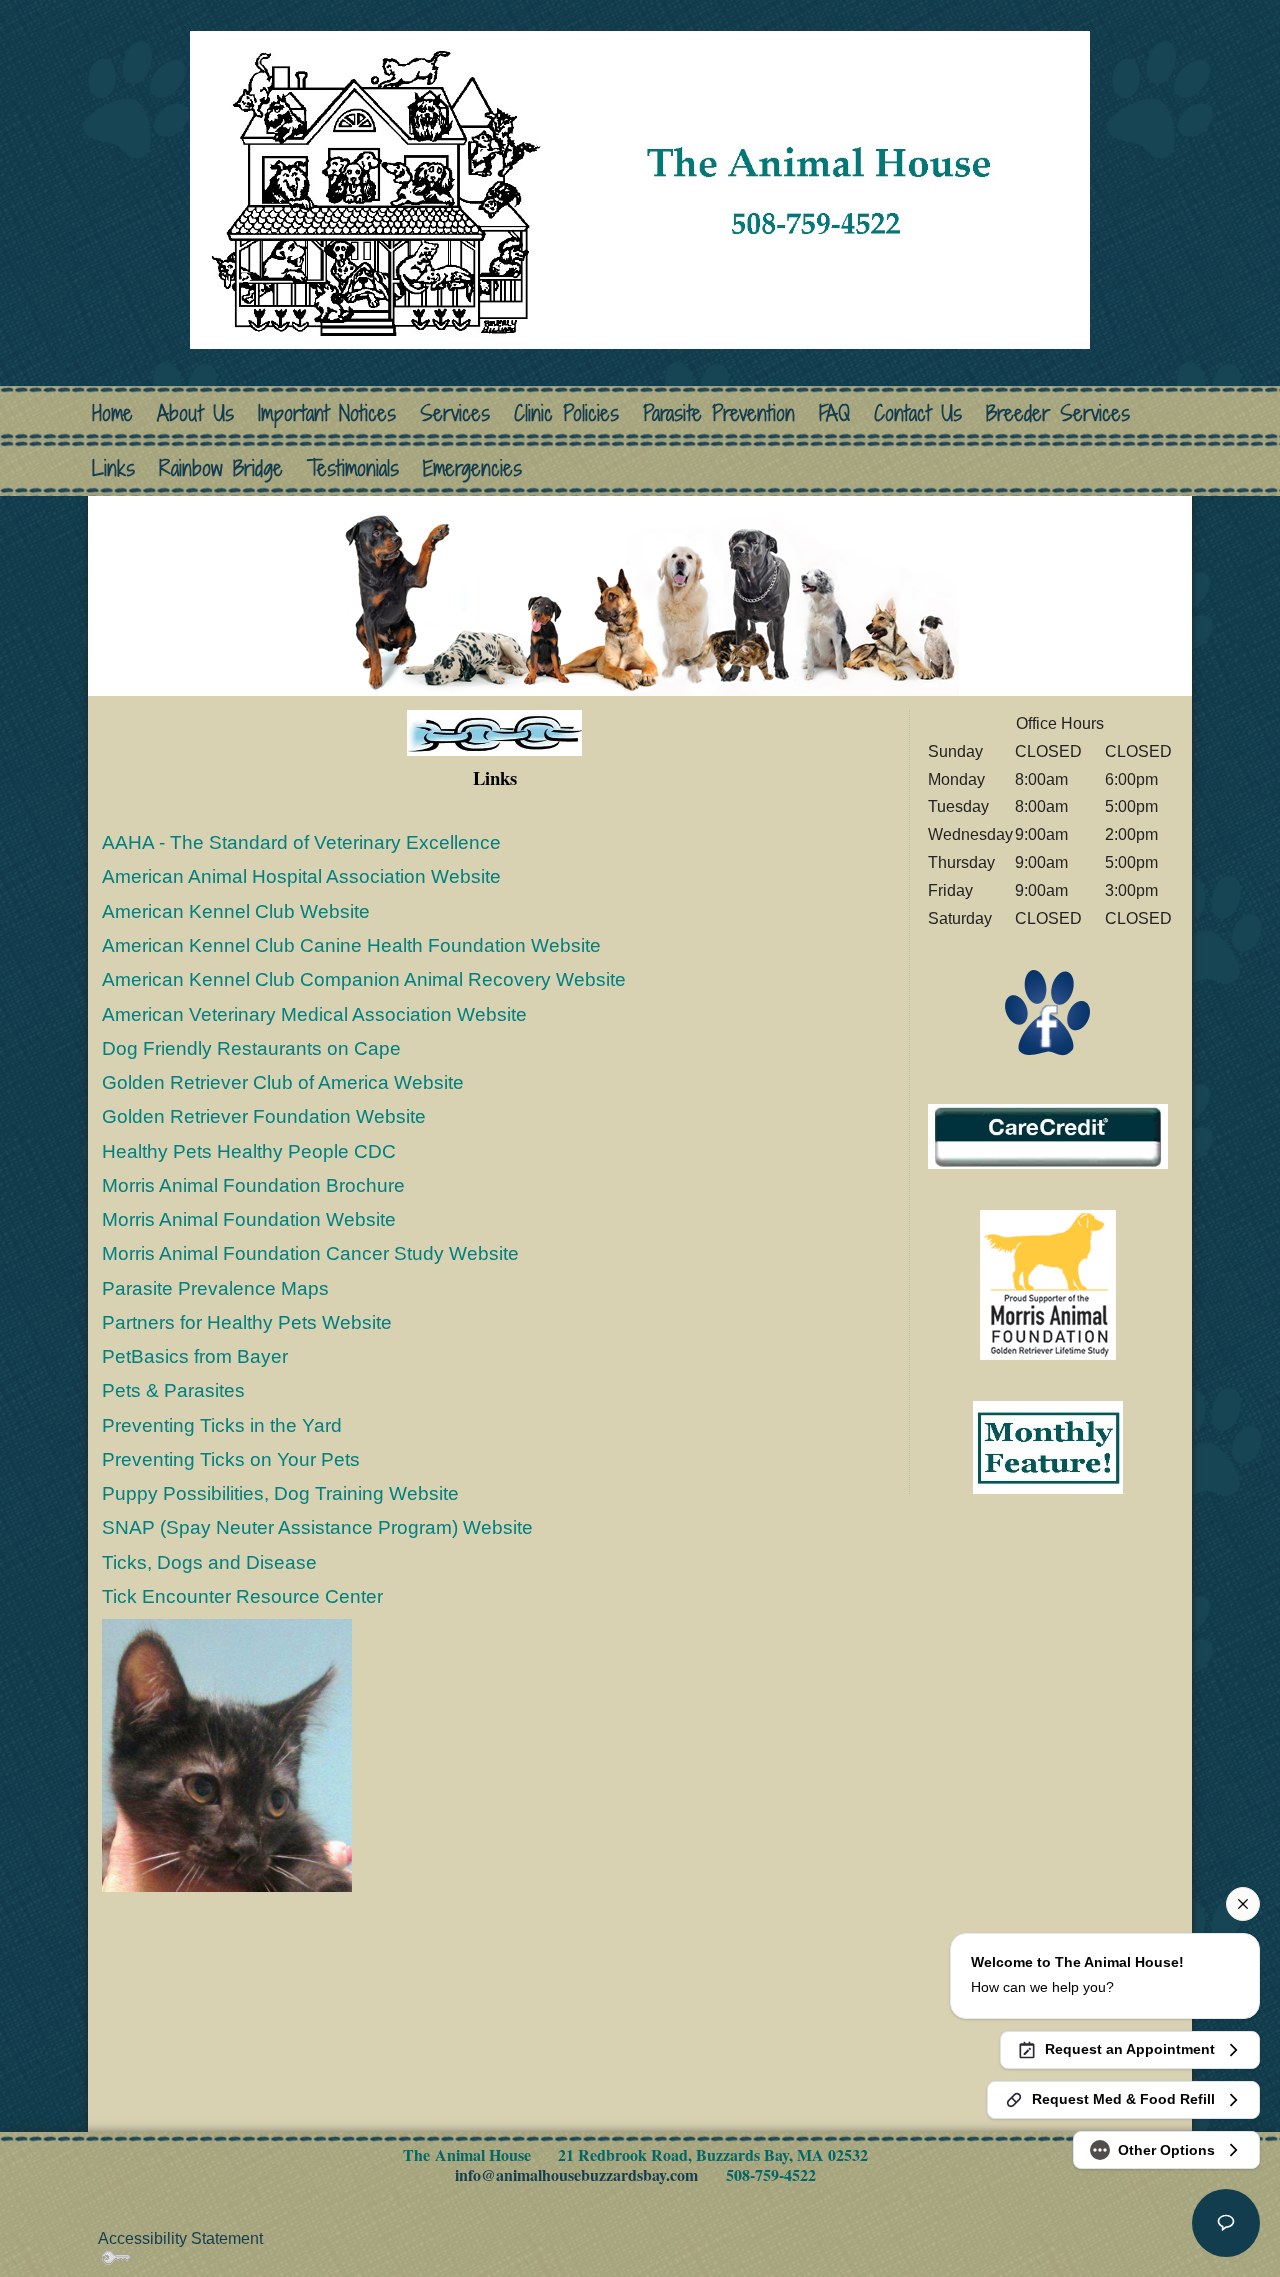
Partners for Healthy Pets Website (247, 1322)
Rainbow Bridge (221, 468)
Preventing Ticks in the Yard (222, 1425)
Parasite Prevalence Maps (215, 1288)
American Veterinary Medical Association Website (314, 1014)
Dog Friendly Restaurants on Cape (251, 1048)
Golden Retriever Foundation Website (264, 1116)
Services (455, 413)
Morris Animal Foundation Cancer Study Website (310, 1253)
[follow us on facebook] (1048, 1012)
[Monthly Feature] (1048, 1445)
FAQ (834, 413)
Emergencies (472, 468)
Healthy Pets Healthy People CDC (249, 1151)
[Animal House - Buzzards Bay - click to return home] (640, 187)
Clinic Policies (566, 413)
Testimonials (353, 468)
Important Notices (327, 413)
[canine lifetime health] (1048, 1283)
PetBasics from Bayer (195, 1356)
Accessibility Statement (180, 2238)
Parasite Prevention (719, 413)
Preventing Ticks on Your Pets (231, 1459)
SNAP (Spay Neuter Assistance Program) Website (317, 1527)
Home (112, 413)
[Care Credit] (1048, 1135)
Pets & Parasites (173, 1390)
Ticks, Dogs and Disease (209, 1562)
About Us (195, 413)
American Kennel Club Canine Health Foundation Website (351, 945)
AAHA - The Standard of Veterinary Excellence (301, 842)
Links (113, 468)
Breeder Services (1058, 413)
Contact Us (918, 413)
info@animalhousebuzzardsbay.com (576, 2174)
